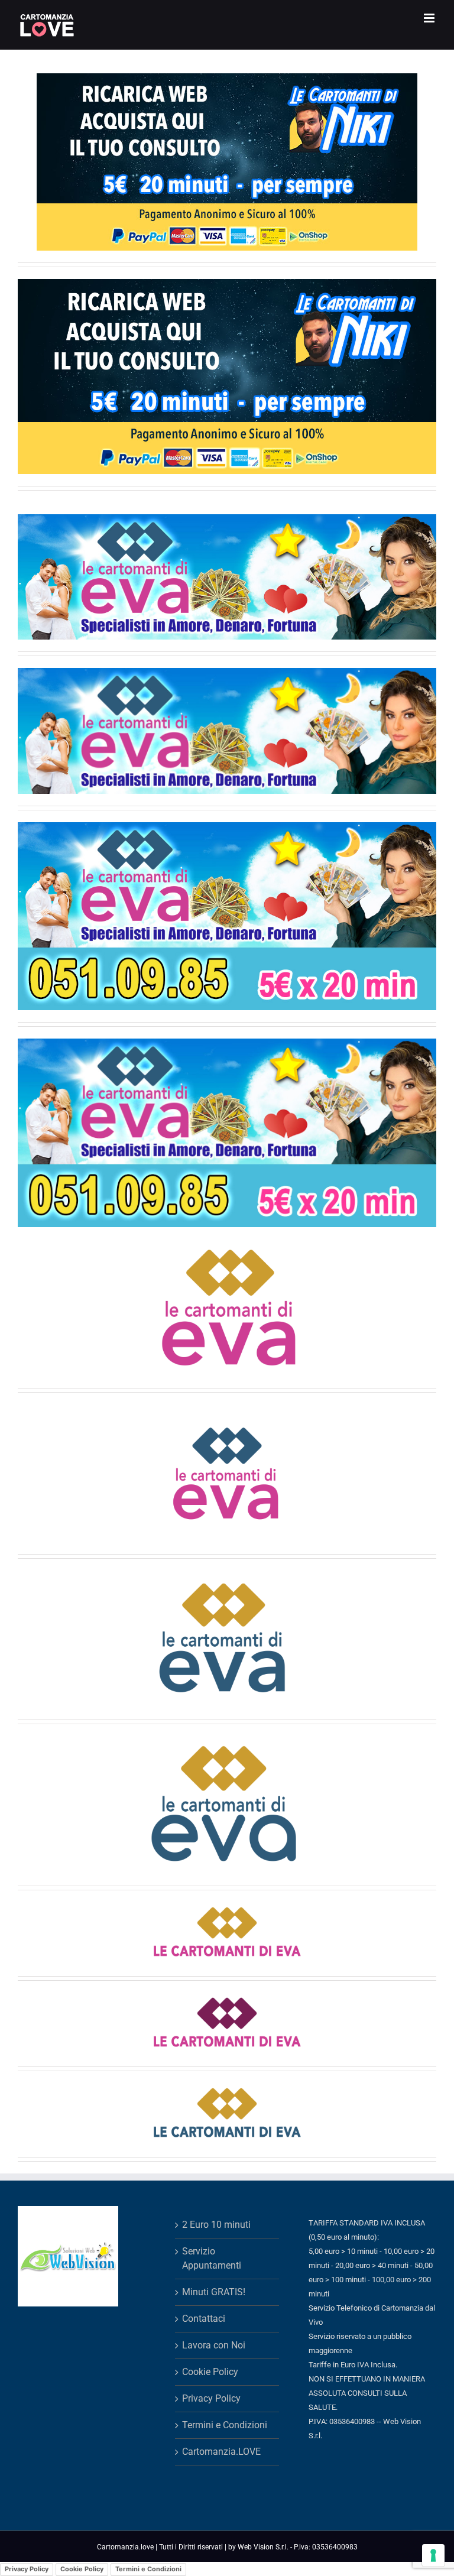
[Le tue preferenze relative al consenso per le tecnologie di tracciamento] (433, 2555)
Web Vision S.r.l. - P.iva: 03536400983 (298, 2547)
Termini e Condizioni (225, 2425)
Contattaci (204, 2319)
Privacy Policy (211, 2398)
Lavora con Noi (214, 2345)
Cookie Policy (210, 2372)
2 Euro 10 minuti (216, 2225)
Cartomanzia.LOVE (221, 2452)
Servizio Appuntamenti (212, 2258)
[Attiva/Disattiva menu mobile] (430, 18)
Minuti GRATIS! (214, 2292)
